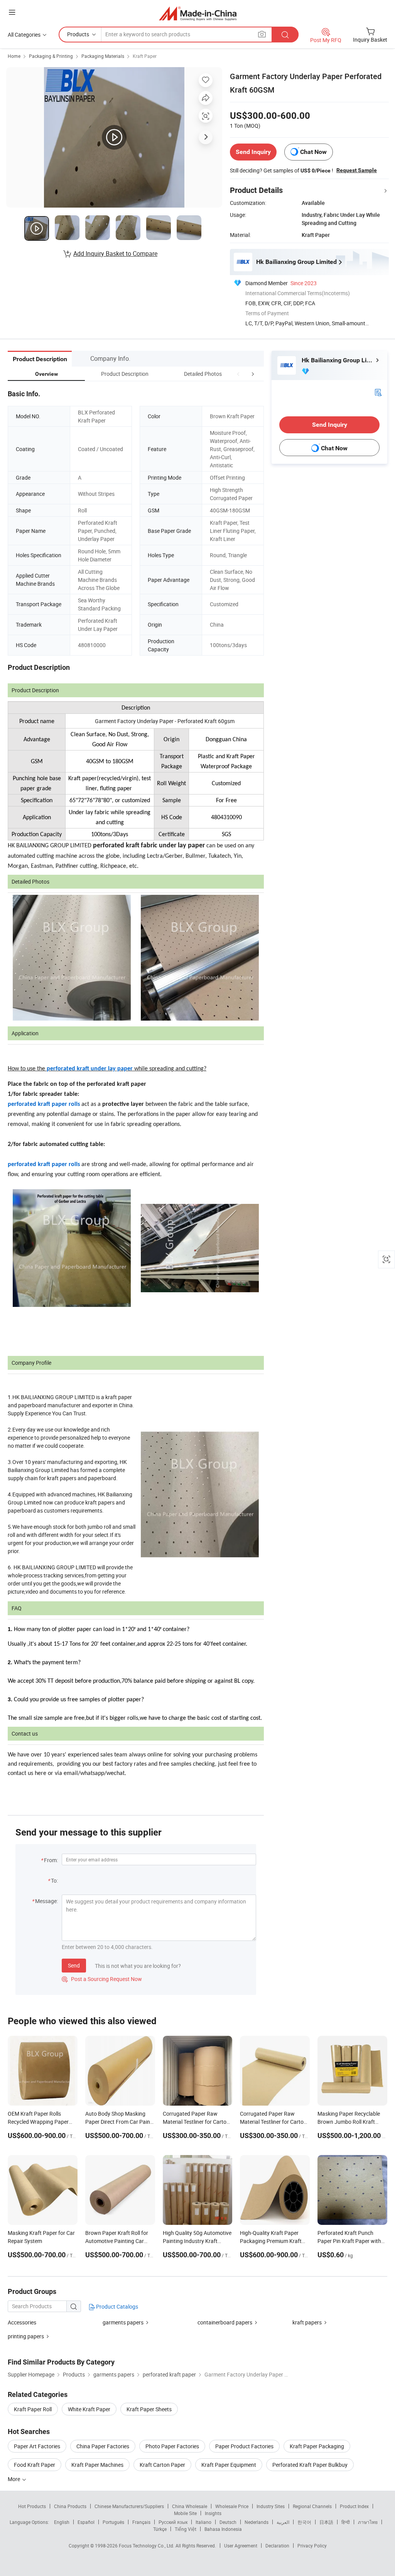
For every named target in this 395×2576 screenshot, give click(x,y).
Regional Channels (312, 2506)
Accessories (22, 2322)
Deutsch (228, 2522)
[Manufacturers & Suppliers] (198, 13)
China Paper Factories (103, 2446)
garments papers (123, 2322)
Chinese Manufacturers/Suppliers (129, 2506)
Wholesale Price (232, 2506)
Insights (213, 2513)
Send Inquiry (253, 152)
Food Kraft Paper (35, 2465)
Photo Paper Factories (172, 2446)
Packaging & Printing (51, 56)
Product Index (354, 2506)
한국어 (304, 2522)
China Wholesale (190, 2506)
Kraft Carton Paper (162, 2465)
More (14, 2479)
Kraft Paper (145, 56)
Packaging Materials (103, 56)
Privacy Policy (312, 2546)
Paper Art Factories (37, 2446)
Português (113, 2522)
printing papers (26, 2336)
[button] (238, 374)
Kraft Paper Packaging (317, 2446)
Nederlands (257, 2522)
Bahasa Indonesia (223, 2529)
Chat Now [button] (313, 152)
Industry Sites (271, 2506)
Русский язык (173, 2522)
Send (74, 1965)
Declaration (277, 2546)
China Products (70, 2506)
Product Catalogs (116, 2306)
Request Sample (357, 170)
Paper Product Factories (244, 2446)
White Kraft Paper (89, 2409)
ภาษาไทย (368, 2522)
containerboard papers (225, 2322)
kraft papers (307, 2322)
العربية (283, 2522)
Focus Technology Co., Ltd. (147, 2546)
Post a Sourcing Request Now (102, 1979)
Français (141, 2522)
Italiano (203, 2522)
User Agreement (241, 2546)
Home (14, 56)
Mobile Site (185, 2513)
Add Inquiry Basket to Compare (115, 254)
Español (86, 2522)
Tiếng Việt (186, 2529)
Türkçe (160, 2529)
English (62, 2522)
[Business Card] (378, 392)
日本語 (326, 2522)
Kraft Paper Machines (97, 2465)
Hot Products (32, 2506)
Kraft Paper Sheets (149, 2409)
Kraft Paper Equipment (229, 2465)
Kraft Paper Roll (33, 2409)
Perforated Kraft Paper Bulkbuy (310, 2465)
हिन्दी (346, 2522)
